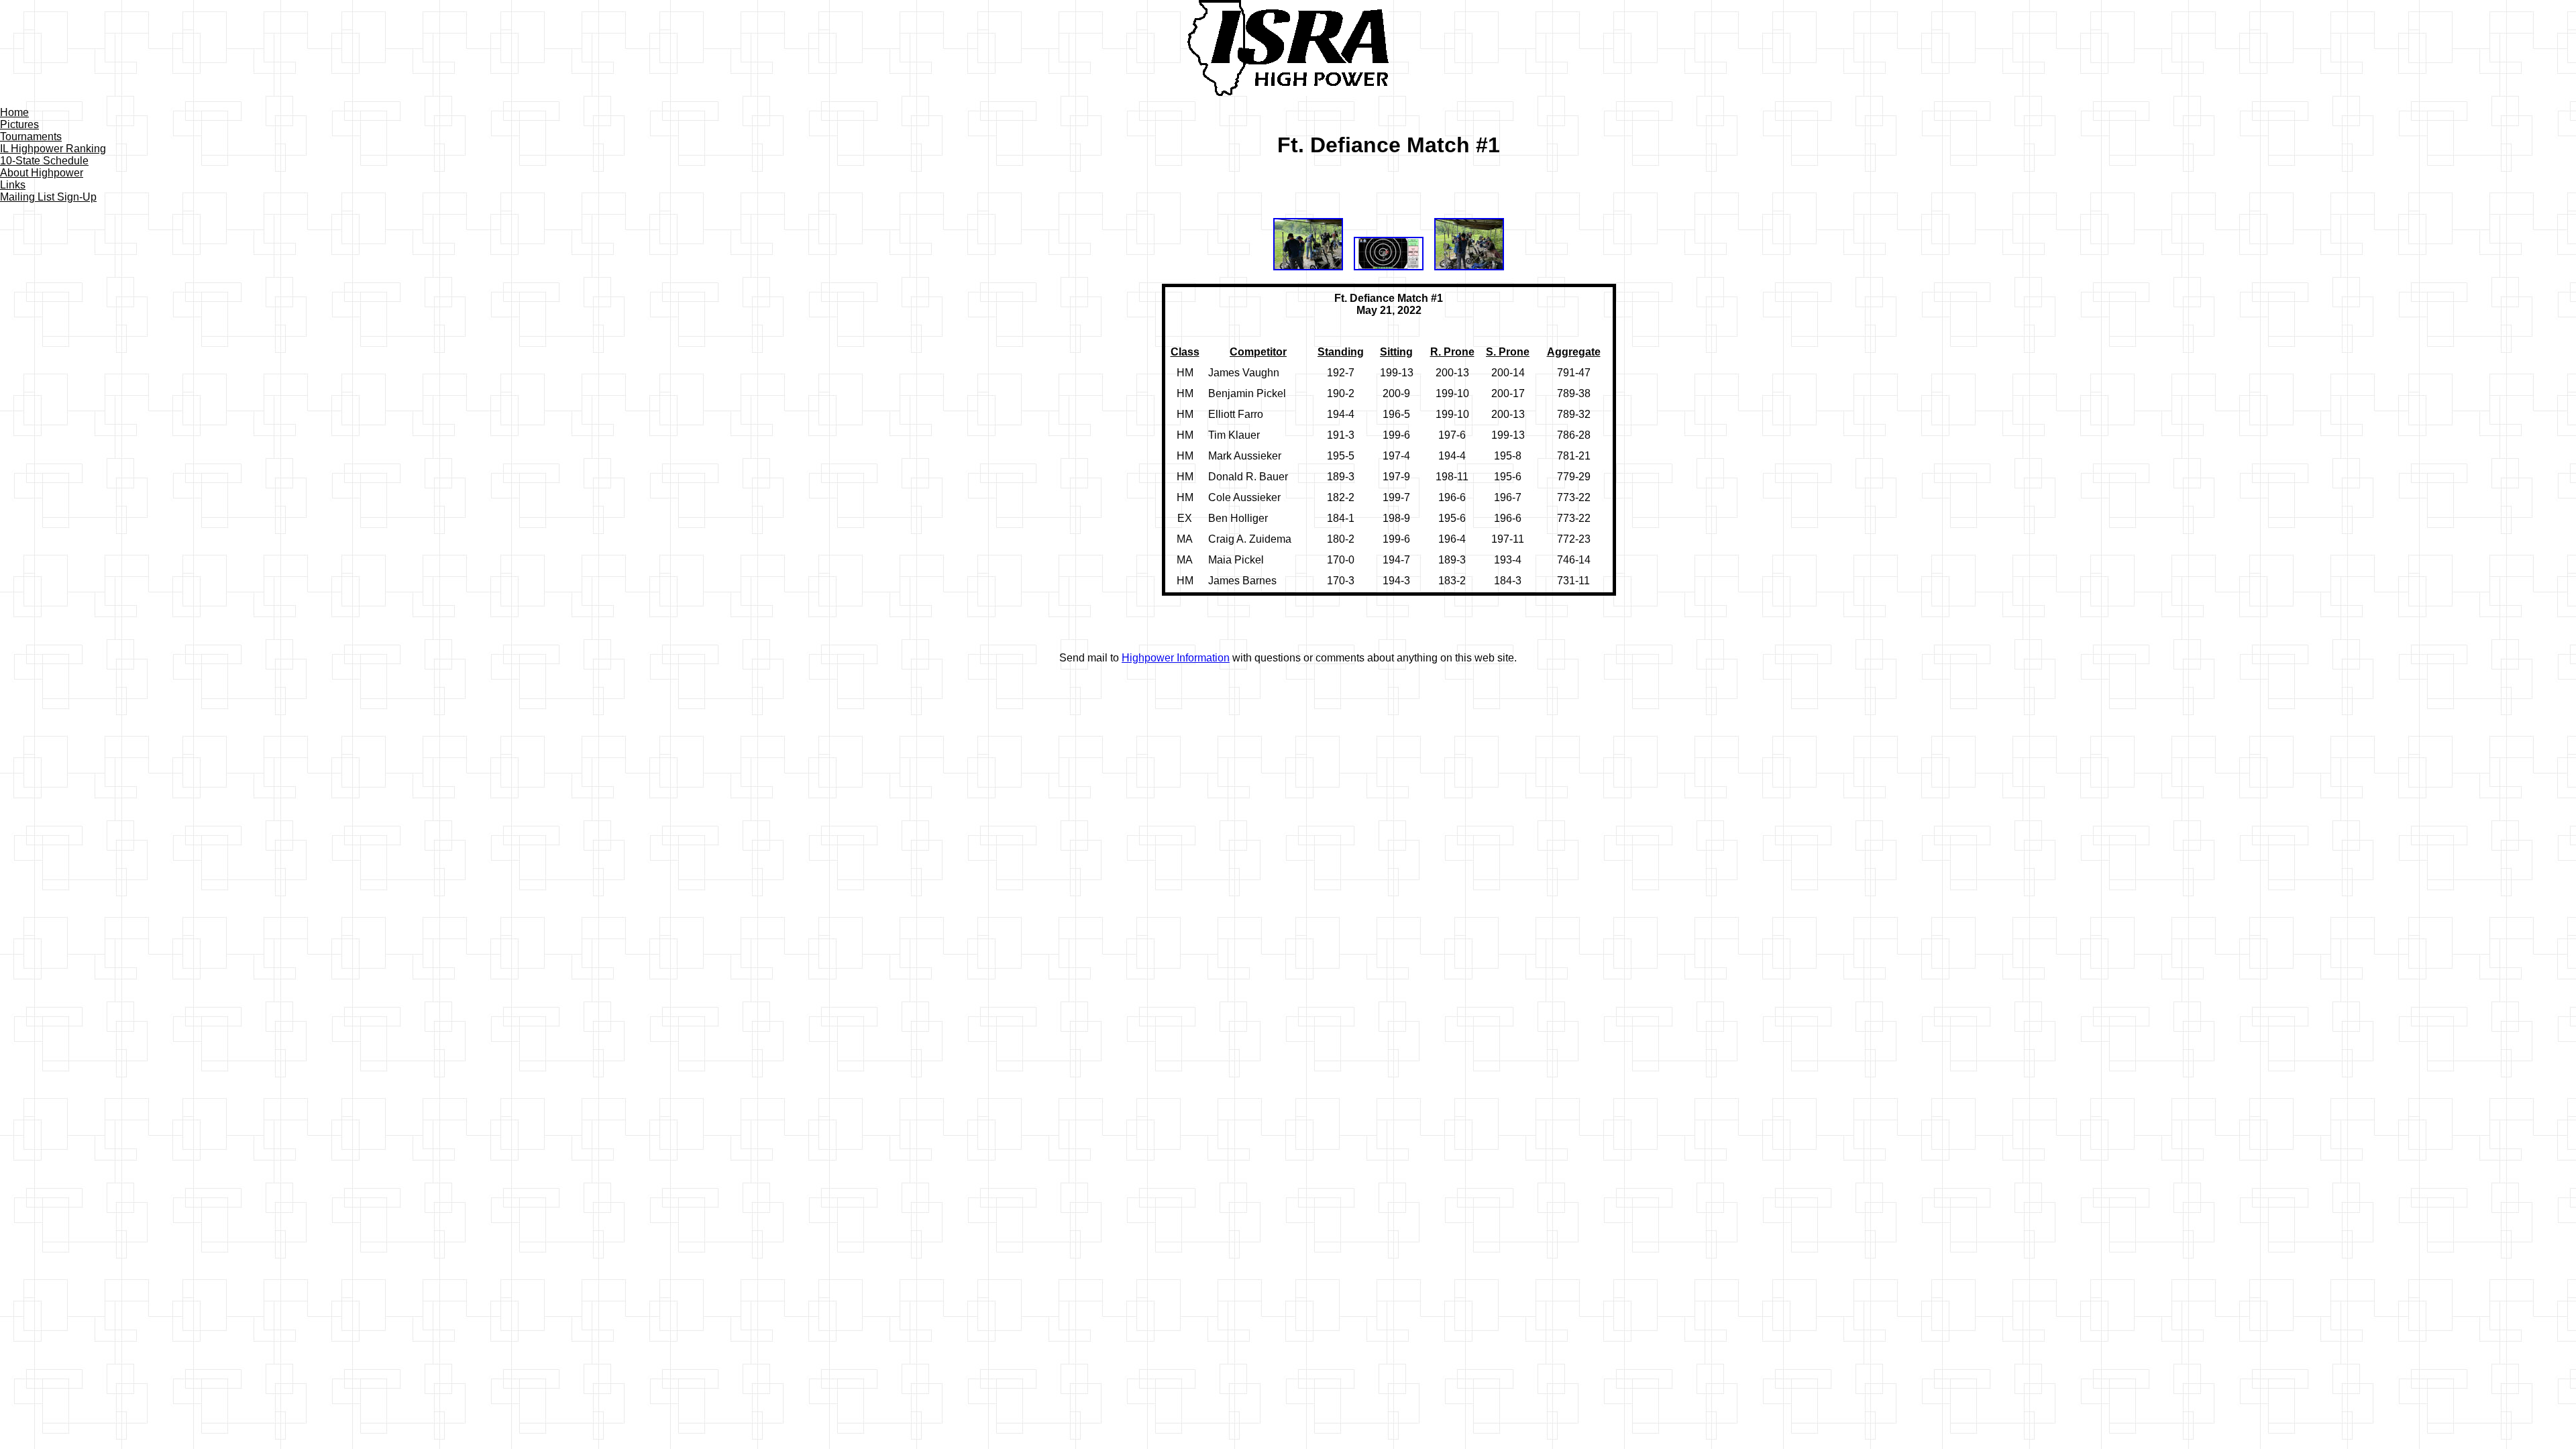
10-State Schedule (44, 161)
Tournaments (31, 137)
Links (13, 185)
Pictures (19, 124)
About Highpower (42, 173)
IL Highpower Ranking (53, 149)
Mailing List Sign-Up (48, 197)
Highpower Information (1176, 658)
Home (14, 112)
